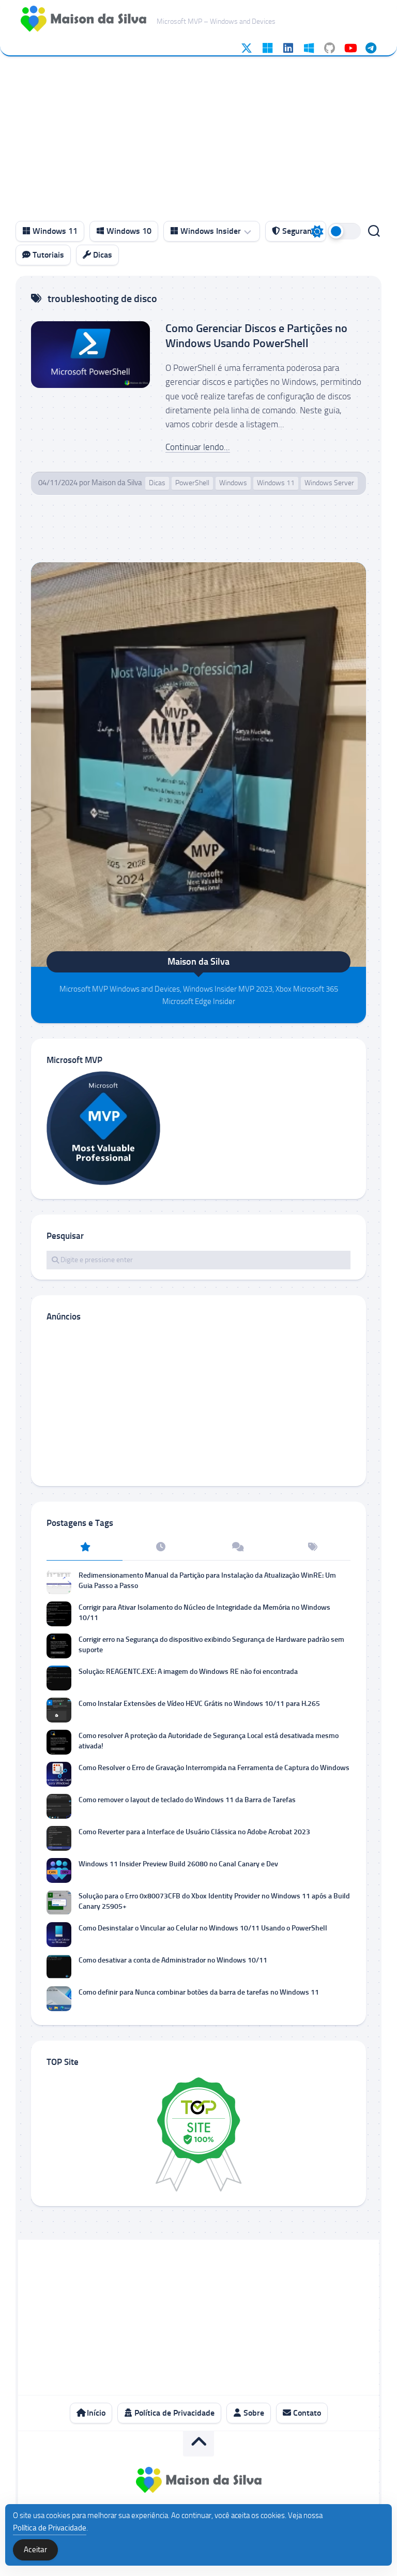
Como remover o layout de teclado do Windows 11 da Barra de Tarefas (187, 1800)
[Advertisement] (198, 134)
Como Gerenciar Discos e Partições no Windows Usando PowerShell (256, 336)
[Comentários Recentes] (236, 1548)
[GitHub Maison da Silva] (329, 48)
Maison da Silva (117, 483)
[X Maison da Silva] (247, 48)
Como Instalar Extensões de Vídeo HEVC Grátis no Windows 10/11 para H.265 (199, 1704)
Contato (306, 2413)
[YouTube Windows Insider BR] (350, 48)
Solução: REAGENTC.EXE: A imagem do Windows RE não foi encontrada (188, 1672)
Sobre (253, 2413)
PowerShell (192, 483)
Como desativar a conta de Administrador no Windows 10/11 (173, 1960)
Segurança (300, 231)
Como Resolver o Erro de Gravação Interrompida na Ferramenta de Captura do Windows (214, 1768)
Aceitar (35, 2550)
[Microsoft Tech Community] (267, 48)
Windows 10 (128, 231)
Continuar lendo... (198, 447)
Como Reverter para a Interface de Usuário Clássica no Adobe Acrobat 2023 (194, 1832)
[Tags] (312, 1548)
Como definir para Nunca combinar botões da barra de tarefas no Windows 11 (199, 1992)
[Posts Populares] (85, 1548)
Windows (233, 483)
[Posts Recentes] (161, 1548)
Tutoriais (47, 255)
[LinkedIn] (288, 48)
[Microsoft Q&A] (309, 48)
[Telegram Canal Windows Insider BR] (371, 48)
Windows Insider (210, 231)
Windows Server (329, 483)
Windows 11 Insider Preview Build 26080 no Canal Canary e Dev (178, 1864)
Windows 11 (54, 231)
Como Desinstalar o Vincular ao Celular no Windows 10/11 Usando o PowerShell (203, 1928)
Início (95, 2413)
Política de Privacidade (173, 2413)
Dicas (102, 255)
